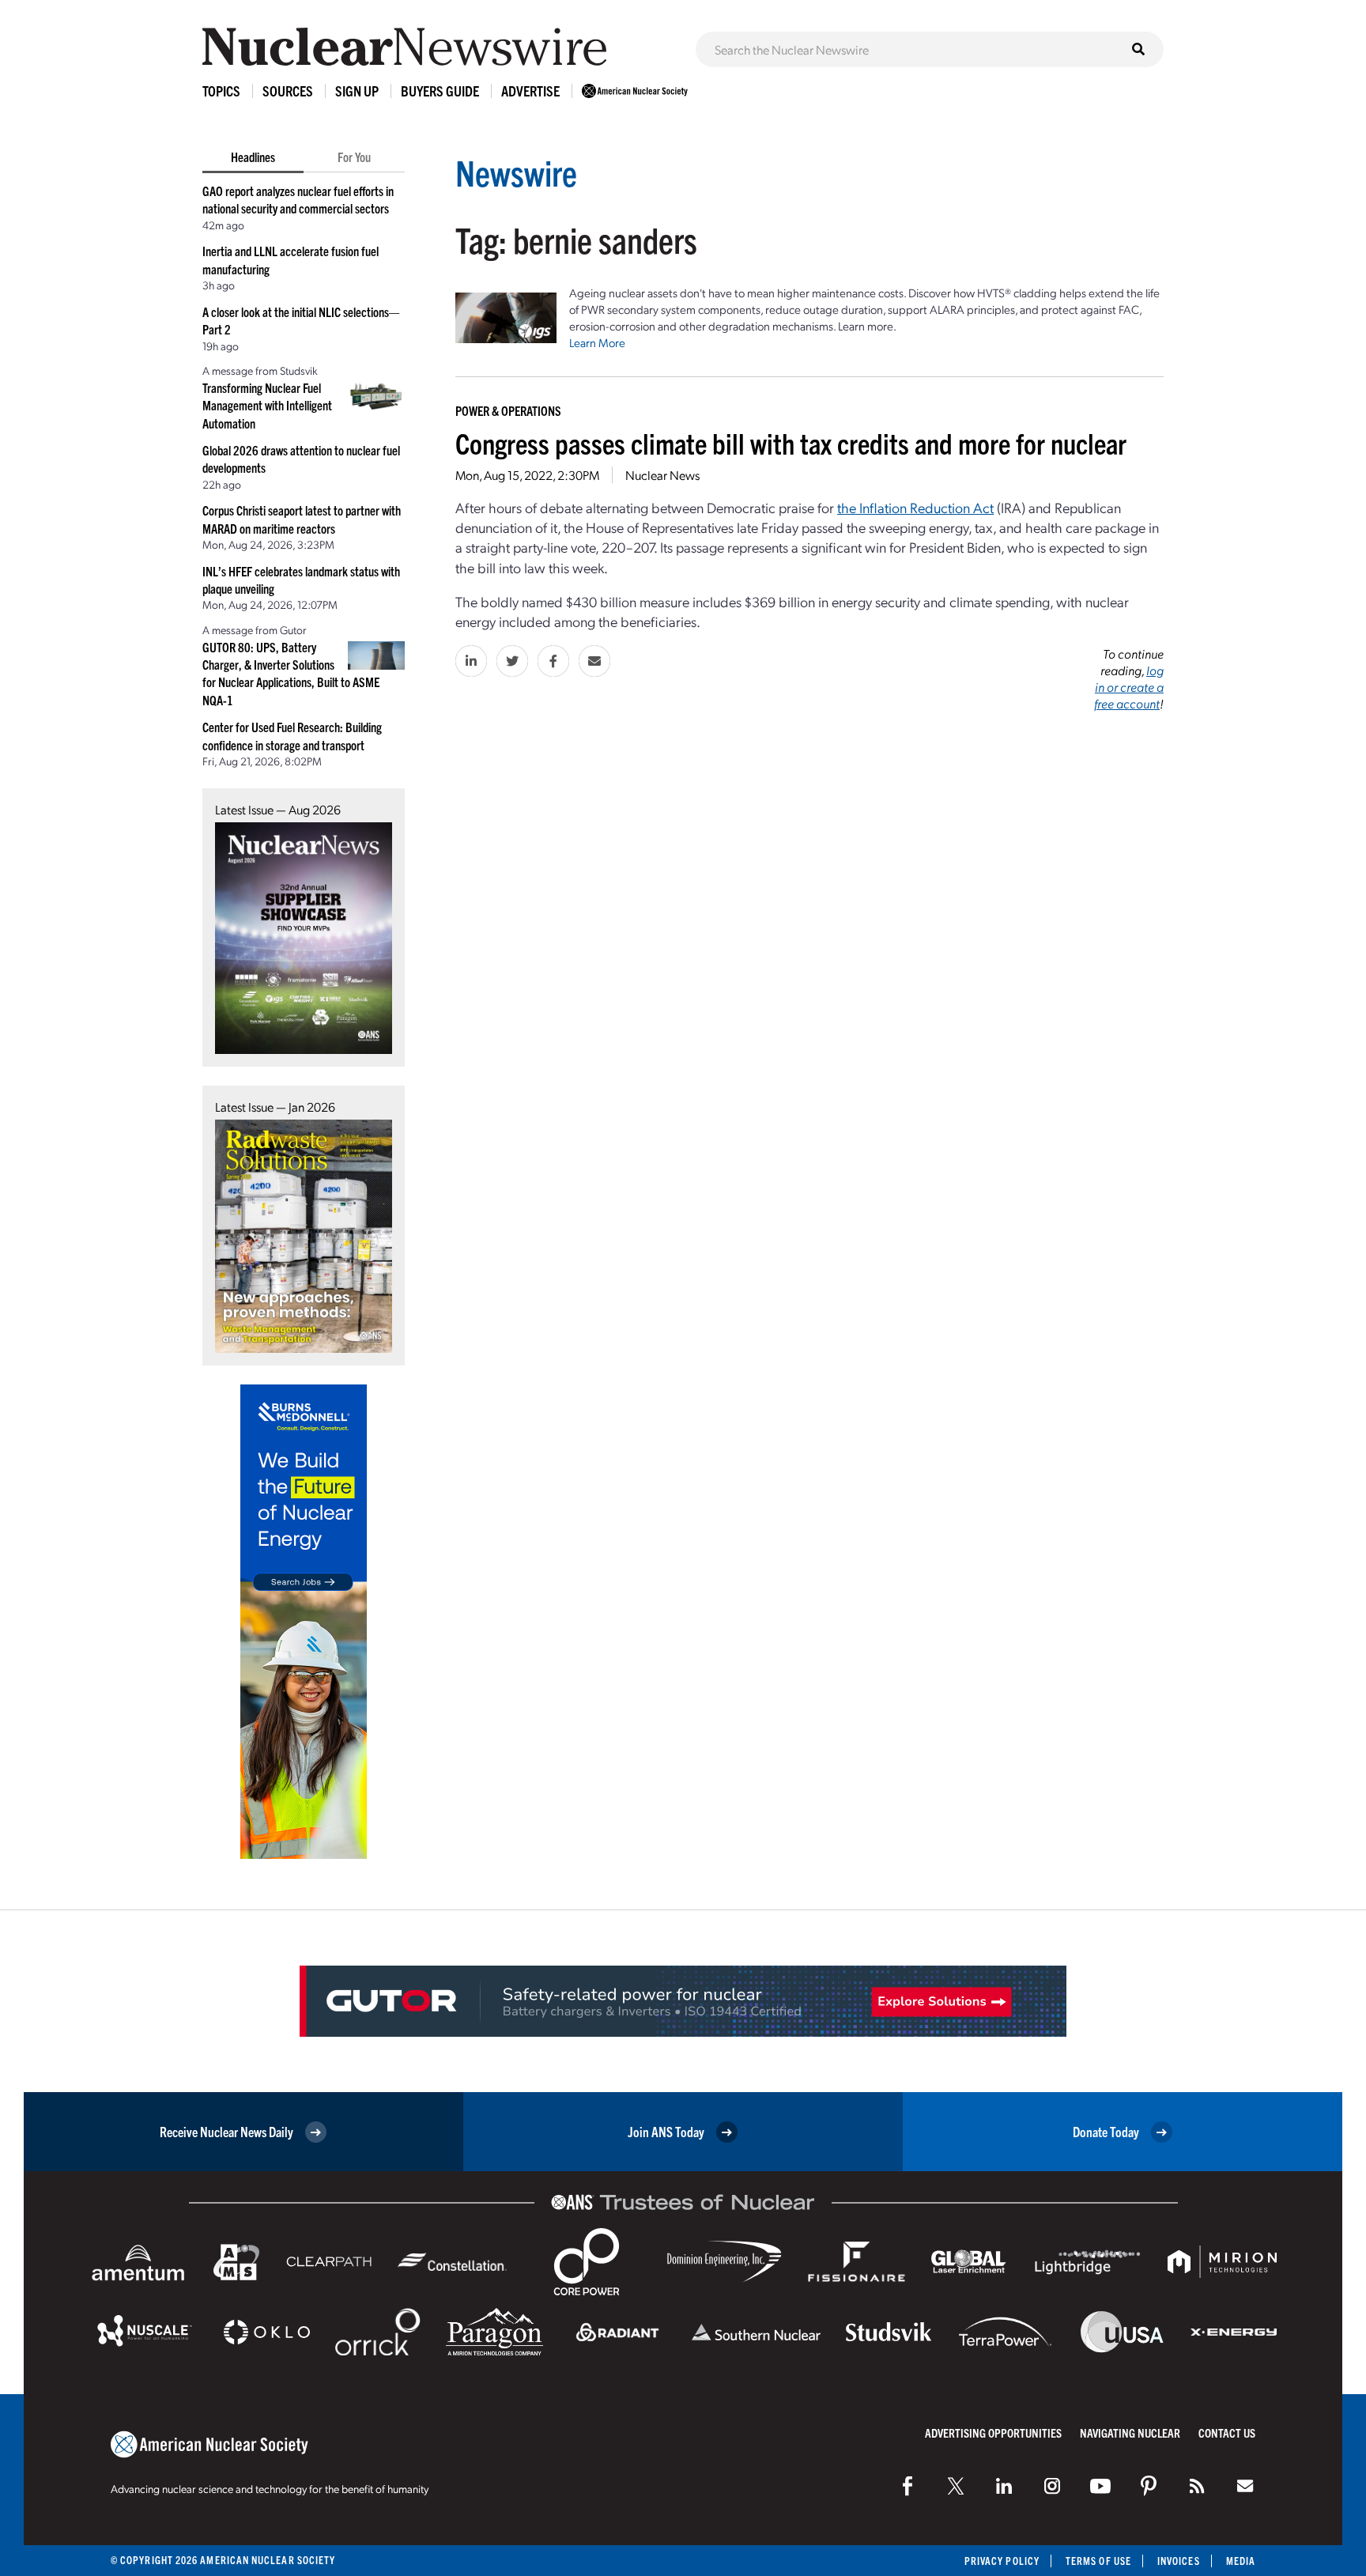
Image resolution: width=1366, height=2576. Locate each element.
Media (1241, 2561)
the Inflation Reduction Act (915, 507)
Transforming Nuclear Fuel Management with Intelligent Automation (267, 405)
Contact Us (1227, 2432)
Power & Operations (508, 410)
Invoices (1179, 2561)
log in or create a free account (1129, 687)
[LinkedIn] (1004, 2486)
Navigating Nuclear (1130, 2432)
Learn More (597, 342)
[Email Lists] (1245, 2486)
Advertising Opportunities (993, 2432)
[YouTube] (1100, 2486)
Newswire (516, 172)
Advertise (530, 91)
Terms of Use (1098, 2561)
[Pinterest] (1149, 2486)
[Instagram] (1052, 2486)
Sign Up (357, 91)
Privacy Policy (1002, 2561)
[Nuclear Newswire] (1197, 2486)
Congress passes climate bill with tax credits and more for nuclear (791, 442)
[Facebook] (908, 2486)
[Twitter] (956, 2486)
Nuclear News (662, 475)
